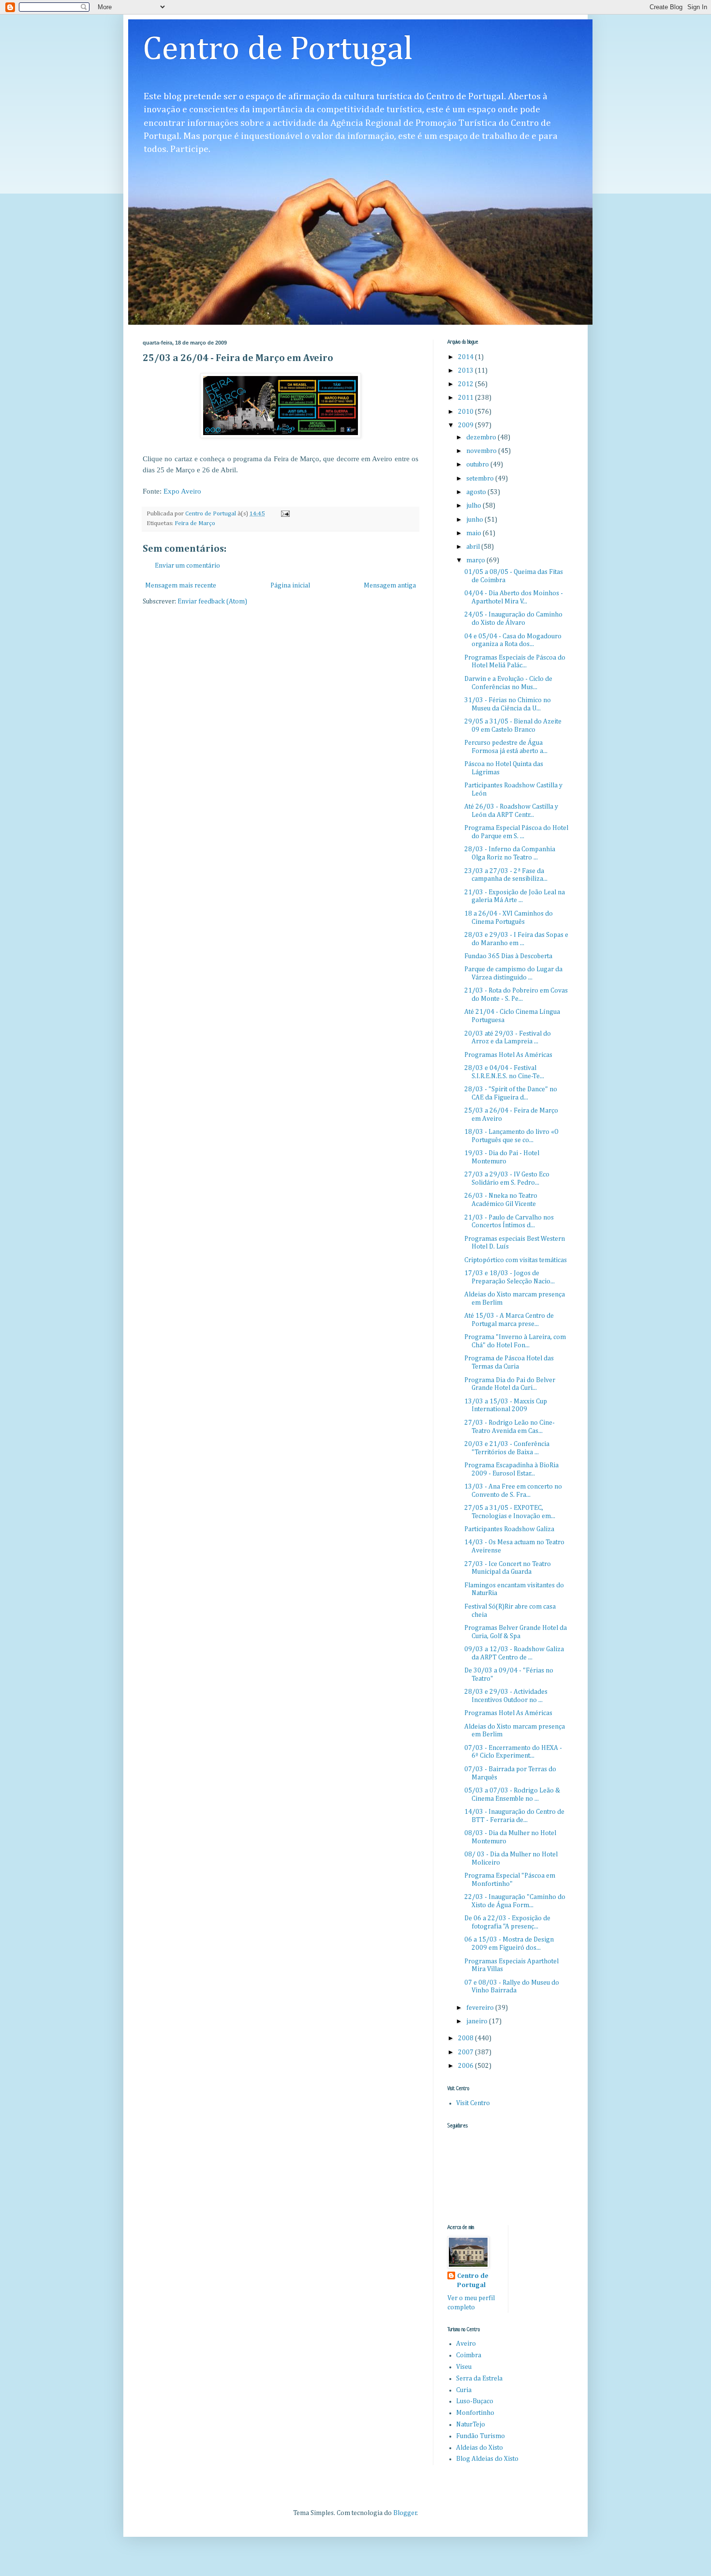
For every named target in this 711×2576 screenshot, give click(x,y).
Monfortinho (475, 2413)
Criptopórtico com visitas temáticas (516, 1260)
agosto (477, 492)
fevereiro (481, 2008)
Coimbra (469, 2355)
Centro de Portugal (278, 50)
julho (474, 506)
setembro (481, 479)
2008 (467, 2038)
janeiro (478, 2021)
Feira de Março (195, 523)
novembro (482, 451)
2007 (467, 2052)
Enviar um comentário (187, 566)
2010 (467, 412)
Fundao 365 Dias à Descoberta (508, 956)
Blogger (405, 2513)
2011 (467, 398)
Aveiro (466, 2344)
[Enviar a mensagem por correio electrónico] (285, 514)
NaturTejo (471, 2425)
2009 (467, 425)
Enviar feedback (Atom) (212, 602)
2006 (467, 2066)
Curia (464, 2390)
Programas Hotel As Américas (508, 1055)
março (476, 560)
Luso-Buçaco (475, 2401)
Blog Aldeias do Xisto (487, 2459)
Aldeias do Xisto (480, 2448)
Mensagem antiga (390, 586)
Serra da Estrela (479, 2379)
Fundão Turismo (481, 2436)
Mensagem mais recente (181, 586)
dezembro (482, 437)
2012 (467, 384)
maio (474, 533)
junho (475, 520)
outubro (478, 465)
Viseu (464, 2367)
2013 (467, 371)
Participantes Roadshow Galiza (509, 1529)
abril (474, 547)
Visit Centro (473, 2103)
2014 (467, 357)
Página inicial (290, 586)
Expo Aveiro (182, 491)
